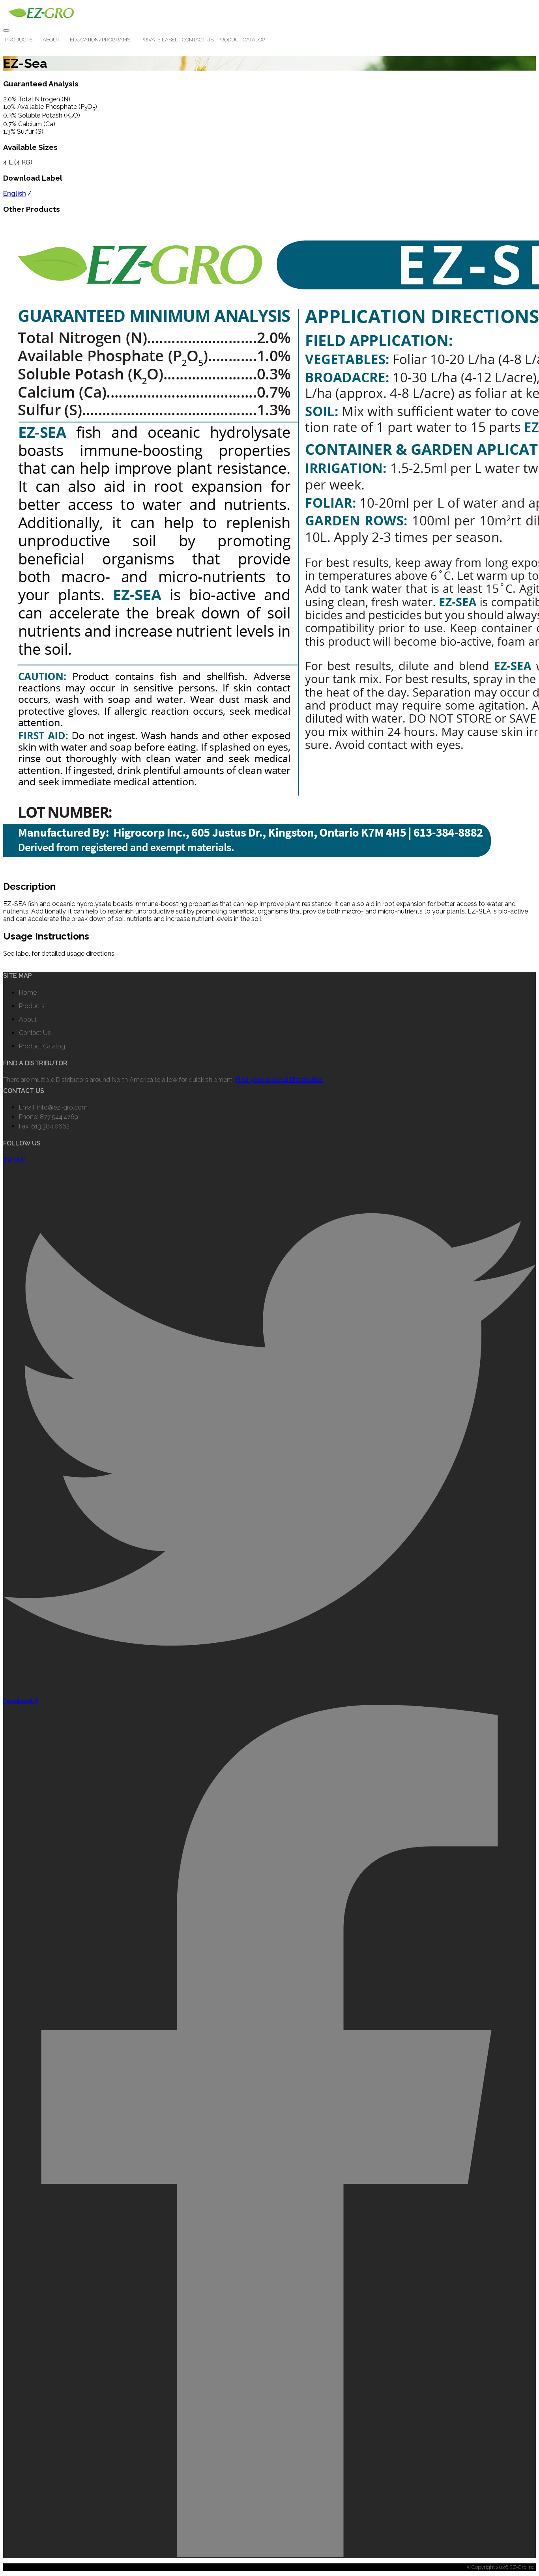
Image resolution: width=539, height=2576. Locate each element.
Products (19, 40)
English (15, 193)
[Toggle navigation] (6, 30)
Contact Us (198, 40)
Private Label (159, 40)
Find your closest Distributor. (279, 1080)
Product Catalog (241, 40)
